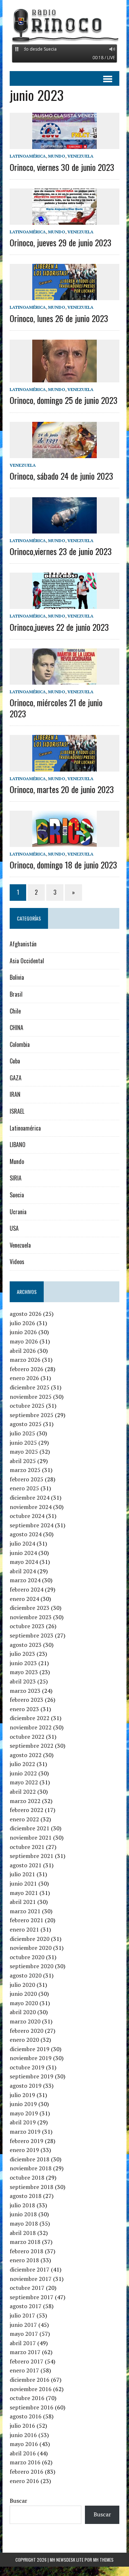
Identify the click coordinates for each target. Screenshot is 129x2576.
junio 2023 (23, 1663)
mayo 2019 (24, 2113)
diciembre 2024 (30, 1497)
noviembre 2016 (31, 2389)
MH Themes (103, 2560)
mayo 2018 (24, 2223)
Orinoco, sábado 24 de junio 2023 (61, 476)
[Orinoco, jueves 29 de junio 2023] (64, 220)
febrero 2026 (27, 1369)
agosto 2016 (26, 2416)
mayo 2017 (24, 2334)
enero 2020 (24, 2040)
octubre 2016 (27, 2398)
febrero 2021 (27, 1920)
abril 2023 (23, 1681)
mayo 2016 (24, 2444)
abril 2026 (23, 1351)
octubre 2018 (27, 2177)
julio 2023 (22, 1654)
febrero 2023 (27, 1700)
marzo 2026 (25, 1360)
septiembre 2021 (32, 1856)
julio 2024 (22, 1543)
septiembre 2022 (32, 1746)
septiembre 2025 (32, 1415)
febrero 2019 (27, 2141)
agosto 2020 (26, 1975)
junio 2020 (23, 1994)
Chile (15, 1011)
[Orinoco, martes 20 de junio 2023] (64, 767)
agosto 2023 (26, 1645)
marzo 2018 (25, 2242)
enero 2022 (24, 1819)
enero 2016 (24, 2481)
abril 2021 (23, 1902)
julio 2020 (22, 1985)
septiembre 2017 (32, 2297)
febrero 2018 (27, 2251)
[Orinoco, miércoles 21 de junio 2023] (64, 680)
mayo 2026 (24, 1341)
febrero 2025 (27, 1479)
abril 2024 (23, 1571)
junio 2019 (23, 2104)
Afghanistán (23, 944)
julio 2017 (22, 2315)
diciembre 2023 (30, 1608)
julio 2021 (22, 1874)
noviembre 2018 (31, 2168)
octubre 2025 (27, 1406)
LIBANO (18, 1145)
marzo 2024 (25, 1580)
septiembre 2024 (32, 1525)
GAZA (16, 1078)
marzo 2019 (25, 2132)
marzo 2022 (25, 1801)
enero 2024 (24, 1599)
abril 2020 (23, 2012)
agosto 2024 (26, 1534)
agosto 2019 (26, 2086)
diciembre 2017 (30, 2269)
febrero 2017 (27, 2361)
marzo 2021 (25, 1911)
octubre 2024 (27, 1516)
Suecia (17, 1195)
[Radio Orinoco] (64, 25)
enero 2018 (24, 2260)
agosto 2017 (26, 2306)
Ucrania (18, 1212)
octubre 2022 (27, 1737)
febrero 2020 (27, 2031)
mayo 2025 (24, 1452)
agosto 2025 (26, 1424)
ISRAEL (17, 1111)
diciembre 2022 (30, 1718)
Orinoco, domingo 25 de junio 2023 (64, 400)
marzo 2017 (25, 2352)
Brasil (16, 994)
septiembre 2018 (32, 2187)
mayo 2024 (24, 1562)
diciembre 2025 (30, 1387)
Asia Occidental (27, 961)
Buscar (18, 2501)
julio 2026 (22, 1323)
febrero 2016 (27, 2472)
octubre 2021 (27, 1847)
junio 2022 (23, 1773)
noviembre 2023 (31, 1617)
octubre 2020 (27, 1957)
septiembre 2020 (32, 1966)
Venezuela (80, 156)
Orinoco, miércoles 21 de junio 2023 (56, 708)
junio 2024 (23, 1553)
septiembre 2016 (32, 2407)
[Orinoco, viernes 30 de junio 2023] (64, 144)
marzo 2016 (25, 2462)
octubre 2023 (27, 1626)
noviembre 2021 (31, 1837)
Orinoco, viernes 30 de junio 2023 (62, 167)
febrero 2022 (27, 1810)
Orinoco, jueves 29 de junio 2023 (61, 242)
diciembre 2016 (30, 2380)
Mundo (57, 156)
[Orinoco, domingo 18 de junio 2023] (64, 842)
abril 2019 (23, 2122)
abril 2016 (23, 2453)
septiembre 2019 (32, 2076)
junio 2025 (23, 1443)
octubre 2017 (27, 2288)
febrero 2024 (27, 1589)
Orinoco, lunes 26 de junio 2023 (59, 318)
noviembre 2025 (31, 1397)
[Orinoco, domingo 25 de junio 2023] (64, 378)
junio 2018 (23, 2214)
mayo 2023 (24, 1672)
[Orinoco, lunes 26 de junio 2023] (64, 295)
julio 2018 (22, 2205)
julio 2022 (22, 1764)
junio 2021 (23, 1883)
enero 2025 (24, 1488)
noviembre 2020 (31, 1948)
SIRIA (16, 1178)
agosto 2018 (26, 2196)
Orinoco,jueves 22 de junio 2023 (59, 627)
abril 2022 (23, 1792)
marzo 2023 (25, 1691)
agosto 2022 (26, 1755)
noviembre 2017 (31, 2279)
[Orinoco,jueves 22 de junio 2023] (64, 604)
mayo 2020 (24, 2003)
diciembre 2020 (30, 1939)
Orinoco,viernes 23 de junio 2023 (61, 551)
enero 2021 (24, 1929)
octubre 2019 (27, 2067)
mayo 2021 (24, 1893)
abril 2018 (23, 2233)
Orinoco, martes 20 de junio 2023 (62, 789)
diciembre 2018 (30, 2159)
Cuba (15, 1061)
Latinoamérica (28, 156)
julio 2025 (22, 1433)
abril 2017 (23, 2343)
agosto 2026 (26, 1314)
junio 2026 (23, 1332)
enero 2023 (24, 1709)
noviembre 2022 (31, 1727)
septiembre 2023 (32, 1635)
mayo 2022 (24, 1782)
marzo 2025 (25, 1470)
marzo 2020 (25, 2021)
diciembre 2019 (30, 2049)
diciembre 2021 (30, 1828)
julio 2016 (22, 2426)
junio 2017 (23, 2325)
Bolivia (17, 977)
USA (14, 1228)
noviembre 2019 (31, 2058)
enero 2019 (24, 2150)
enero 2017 (24, 2370)
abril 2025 (23, 1461)
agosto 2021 (26, 1865)
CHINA (16, 1028)
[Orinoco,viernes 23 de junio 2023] (64, 528)
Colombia (20, 1044)
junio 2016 (23, 2435)
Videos (17, 1262)
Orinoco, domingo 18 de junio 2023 (63, 865)
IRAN (15, 1094)
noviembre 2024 (31, 1507)
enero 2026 (24, 1378)
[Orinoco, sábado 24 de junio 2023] (64, 453)
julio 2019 (22, 2095)
